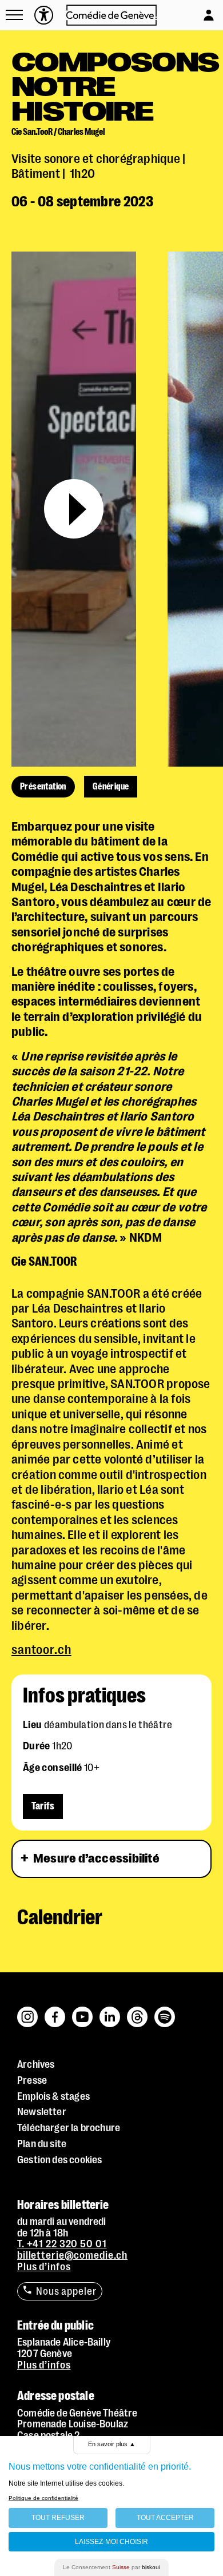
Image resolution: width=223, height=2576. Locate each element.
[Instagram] (28, 2011)
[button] (14, 15)
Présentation (43, 787)
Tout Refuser (58, 2518)
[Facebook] (55, 2011)
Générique (111, 787)
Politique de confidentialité (43, 2498)
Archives (36, 2064)
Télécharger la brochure (69, 2128)
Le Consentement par (111, 2567)
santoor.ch (41, 1650)
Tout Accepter (165, 2518)
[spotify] (165, 2011)
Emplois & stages (53, 2096)
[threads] (138, 2011)
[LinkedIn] (110, 2011)
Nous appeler (66, 2291)
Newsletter (42, 2112)
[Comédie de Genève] (112, 15)
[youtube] (83, 2011)
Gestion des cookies (59, 2160)
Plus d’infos (44, 2267)
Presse (32, 2080)
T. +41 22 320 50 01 (62, 2244)
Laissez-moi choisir (111, 2542)
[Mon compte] (198, 12)
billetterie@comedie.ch (72, 2255)
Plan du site (42, 2144)
